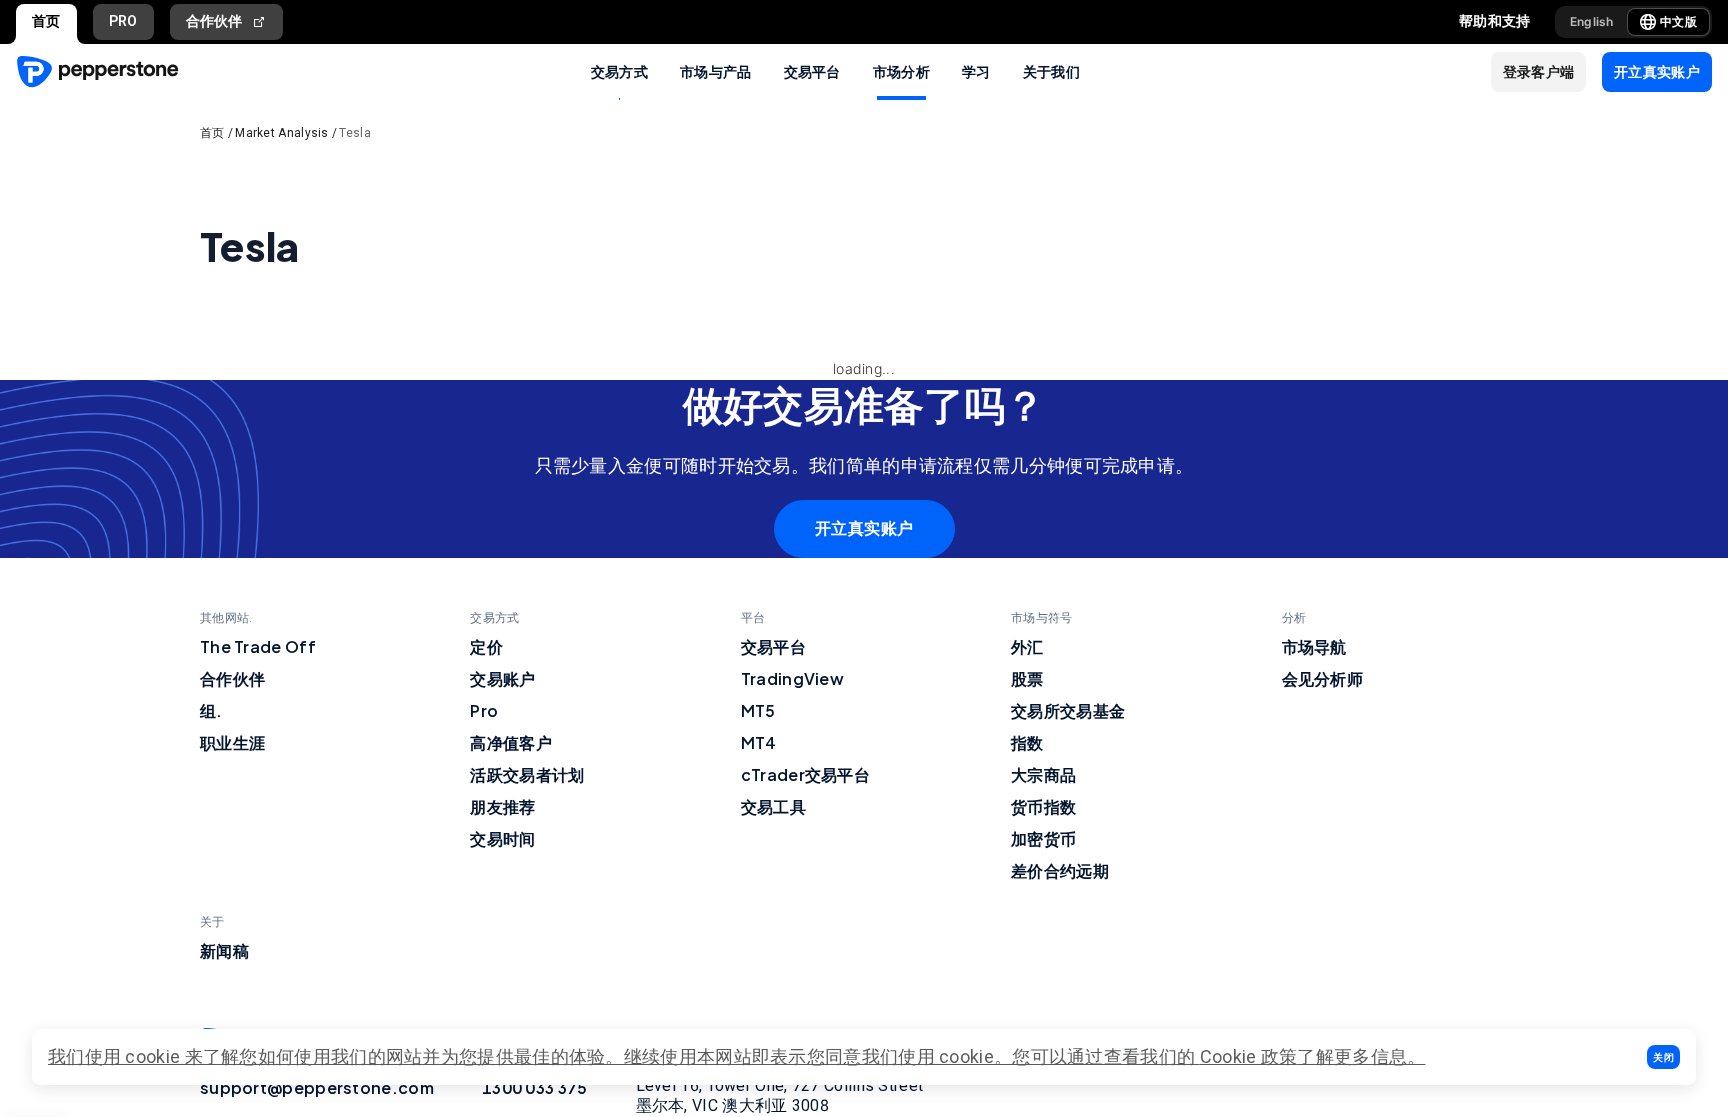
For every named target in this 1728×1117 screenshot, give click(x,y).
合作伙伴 (214, 21)
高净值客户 (511, 742)
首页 (46, 21)
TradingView (792, 678)
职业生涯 (232, 742)
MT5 (758, 710)
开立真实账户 (864, 528)
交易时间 (502, 838)
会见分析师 (1323, 678)
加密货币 (1043, 838)
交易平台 (812, 71)
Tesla (355, 133)
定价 (486, 646)
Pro (484, 710)
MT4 (759, 742)
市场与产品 (716, 71)
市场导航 (1314, 646)
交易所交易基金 (1068, 710)
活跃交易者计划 (527, 774)
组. (211, 710)
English (1592, 21)
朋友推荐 (502, 806)
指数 (1027, 742)
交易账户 (502, 678)
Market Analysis (282, 133)
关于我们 (1051, 71)
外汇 (1027, 646)
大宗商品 (1043, 774)
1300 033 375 (535, 1087)
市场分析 (901, 71)
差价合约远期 (1060, 870)
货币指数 (1043, 806)
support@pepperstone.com (317, 1087)
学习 (976, 71)
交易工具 (773, 806)
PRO (123, 21)
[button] (1663, 1057)
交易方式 (619, 71)
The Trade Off (258, 646)
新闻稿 (224, 950)
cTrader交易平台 (805, 774)
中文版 (1678, 21)
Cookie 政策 (1249, 1056)
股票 (1027, 678)
